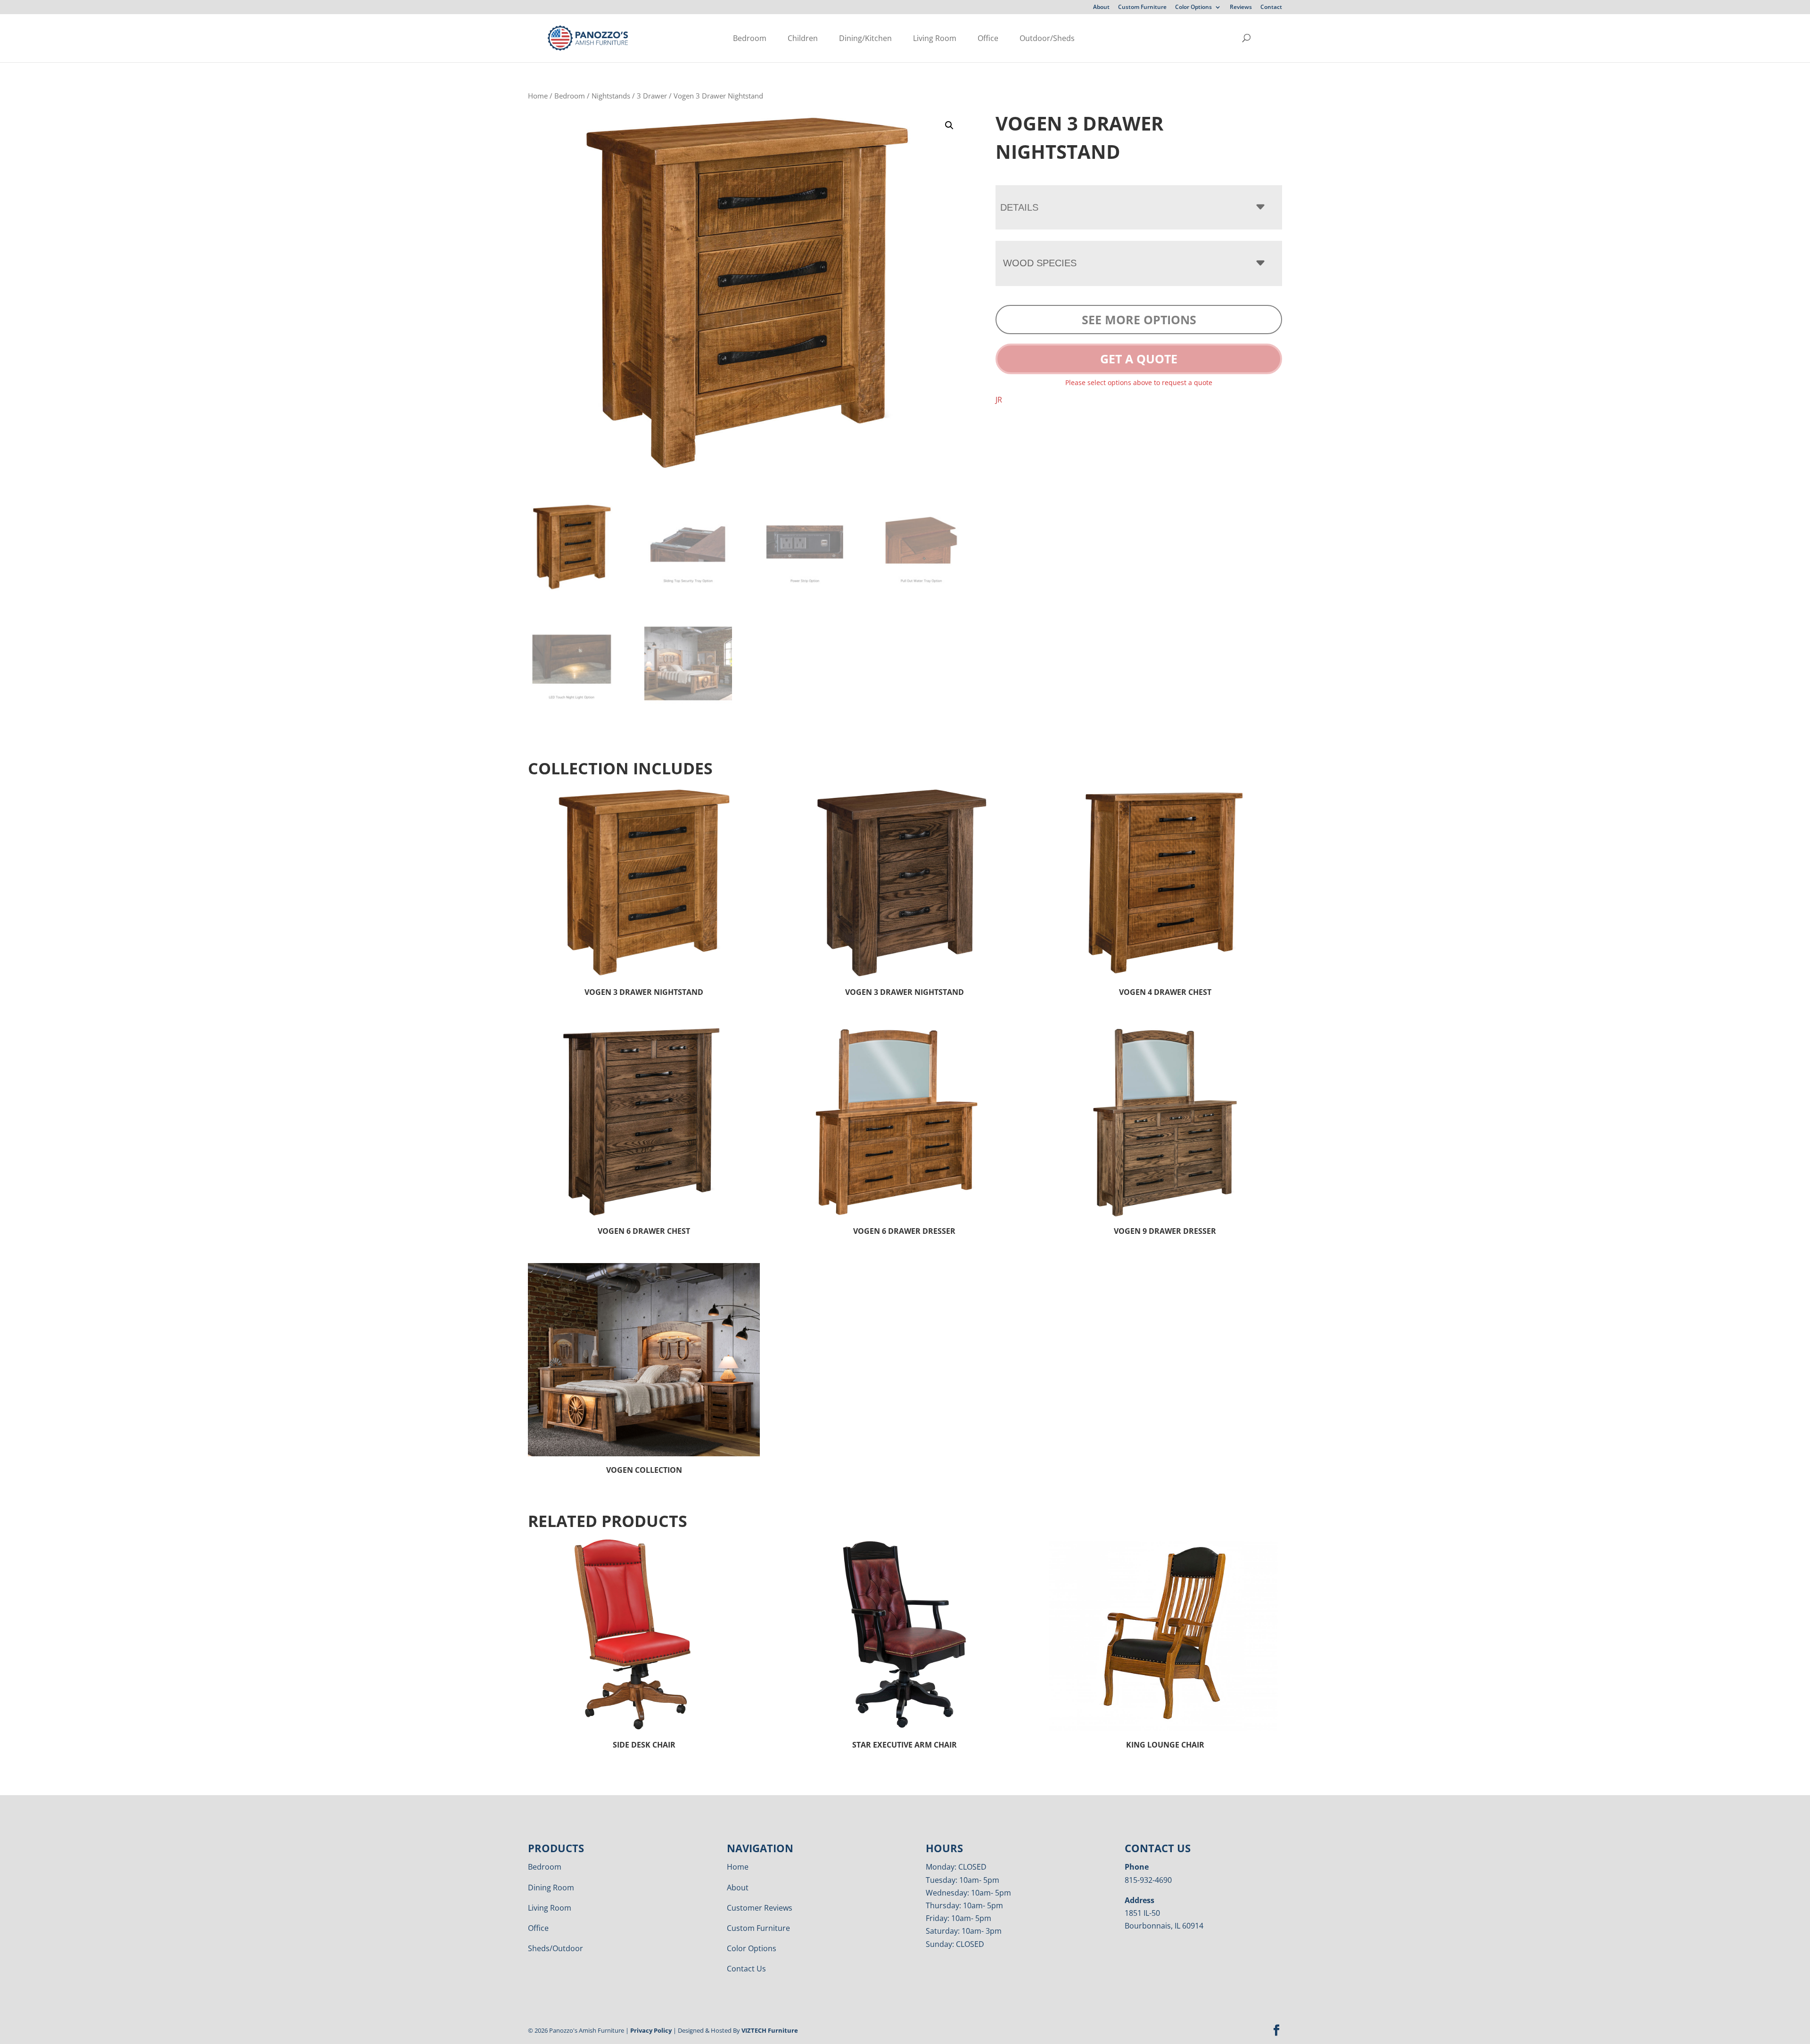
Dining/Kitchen (865, 38)
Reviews (1241, 8)
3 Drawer (652, 96)
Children (803, 38)
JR (999, 400)
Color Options (1193, 8)
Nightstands (611, 96)
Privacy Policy (651, 2030)
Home (538, 96)
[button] (949, 125)
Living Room (935, 38)
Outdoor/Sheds (1047, 38)
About (1101, 8)
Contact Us (746, 1969)
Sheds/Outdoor (555, 1948)
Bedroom (750, 38)
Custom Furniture (1142, 8)
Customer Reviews (760, 1908)
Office (988, 38)
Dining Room (551, 1888)
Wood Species (1040, 263)
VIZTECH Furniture (770, 2030)
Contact (1271, 8)
